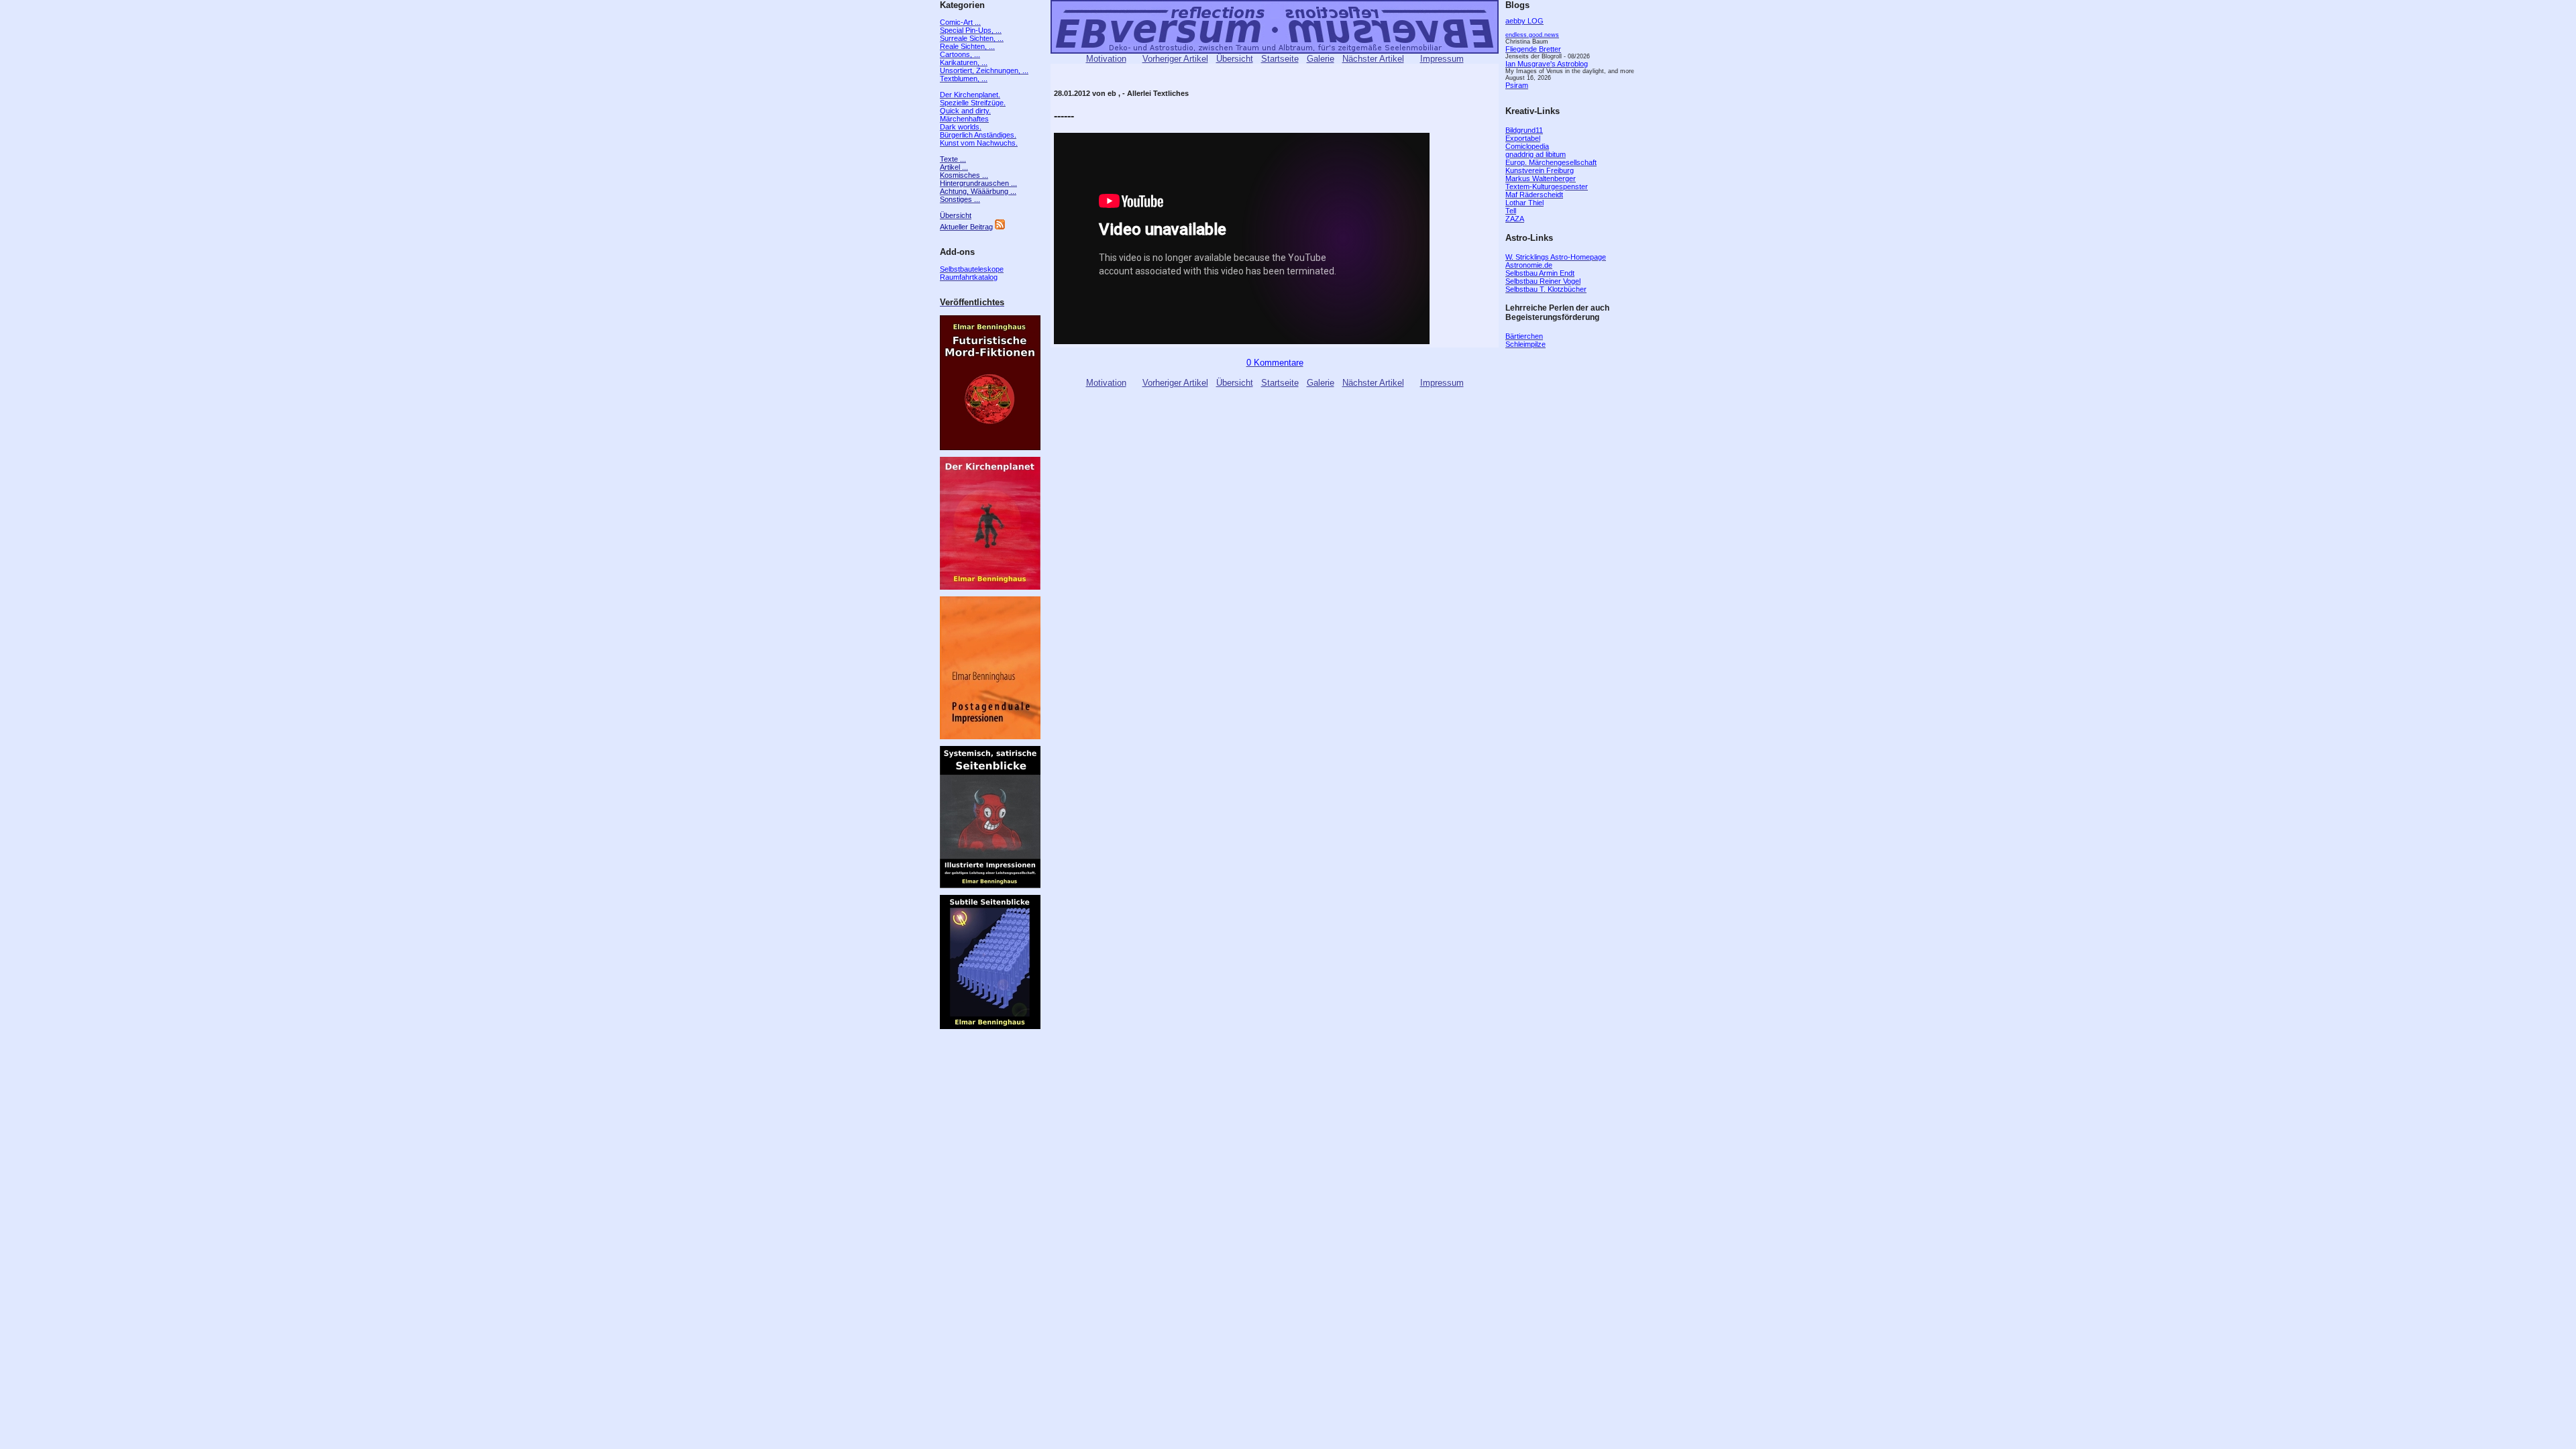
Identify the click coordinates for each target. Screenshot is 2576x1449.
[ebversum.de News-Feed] (1000, 227)
